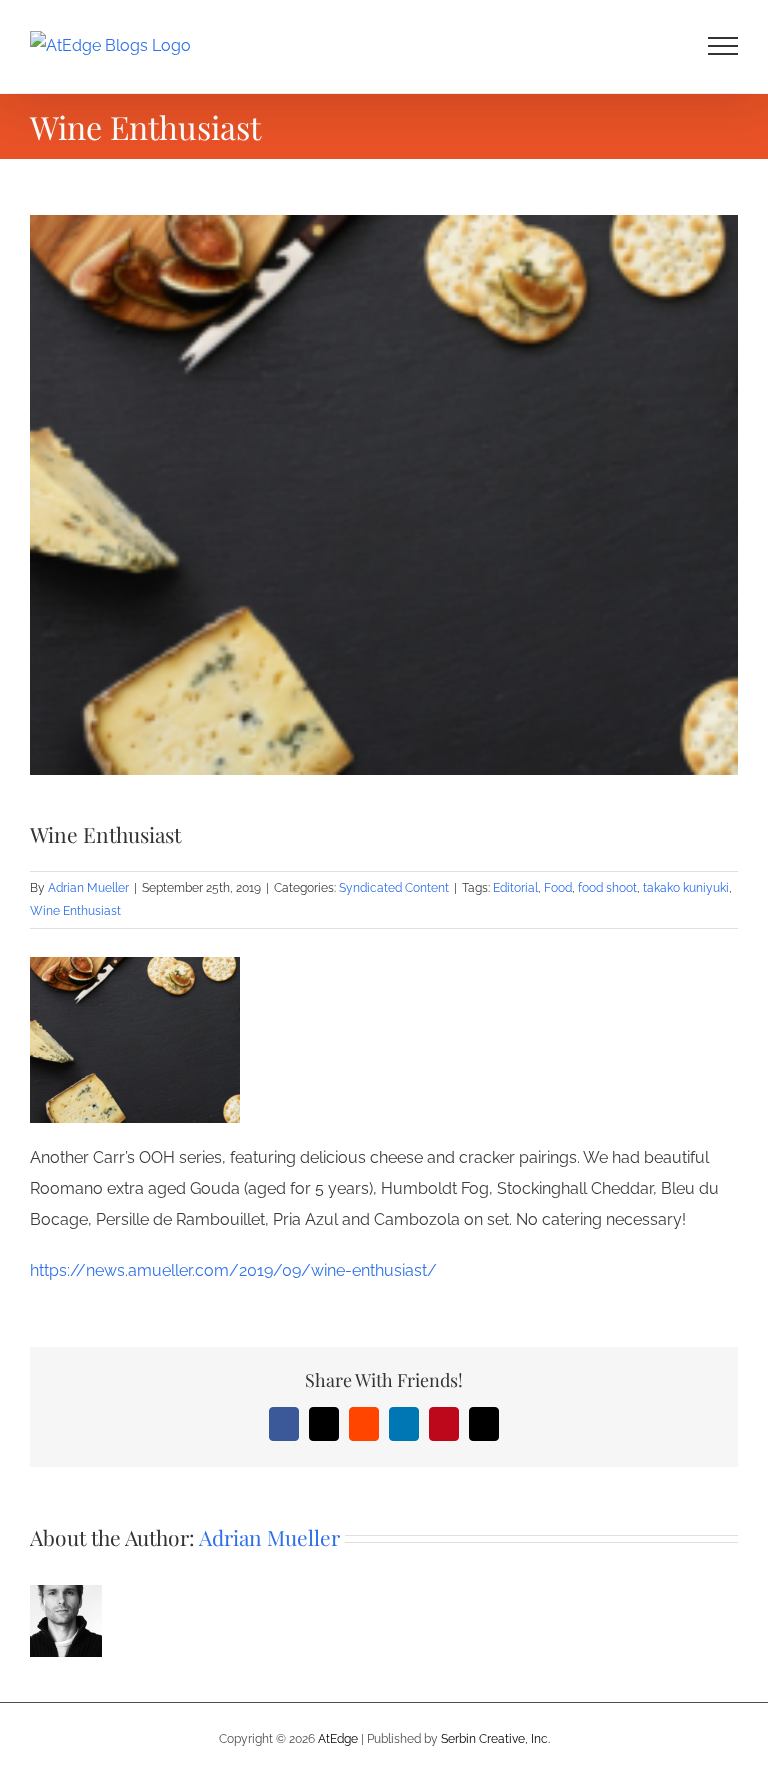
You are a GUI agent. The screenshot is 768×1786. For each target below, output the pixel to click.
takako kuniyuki (686, 888)
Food (558, 888)
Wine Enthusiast (75, 911)
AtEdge (338, 1739)
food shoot (607, 888)
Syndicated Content (394, 888)
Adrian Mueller (88, 888)
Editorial (515, 888)
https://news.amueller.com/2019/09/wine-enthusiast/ (233, 1270)
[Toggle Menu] (723, 46)
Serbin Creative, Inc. (495, 1739)
